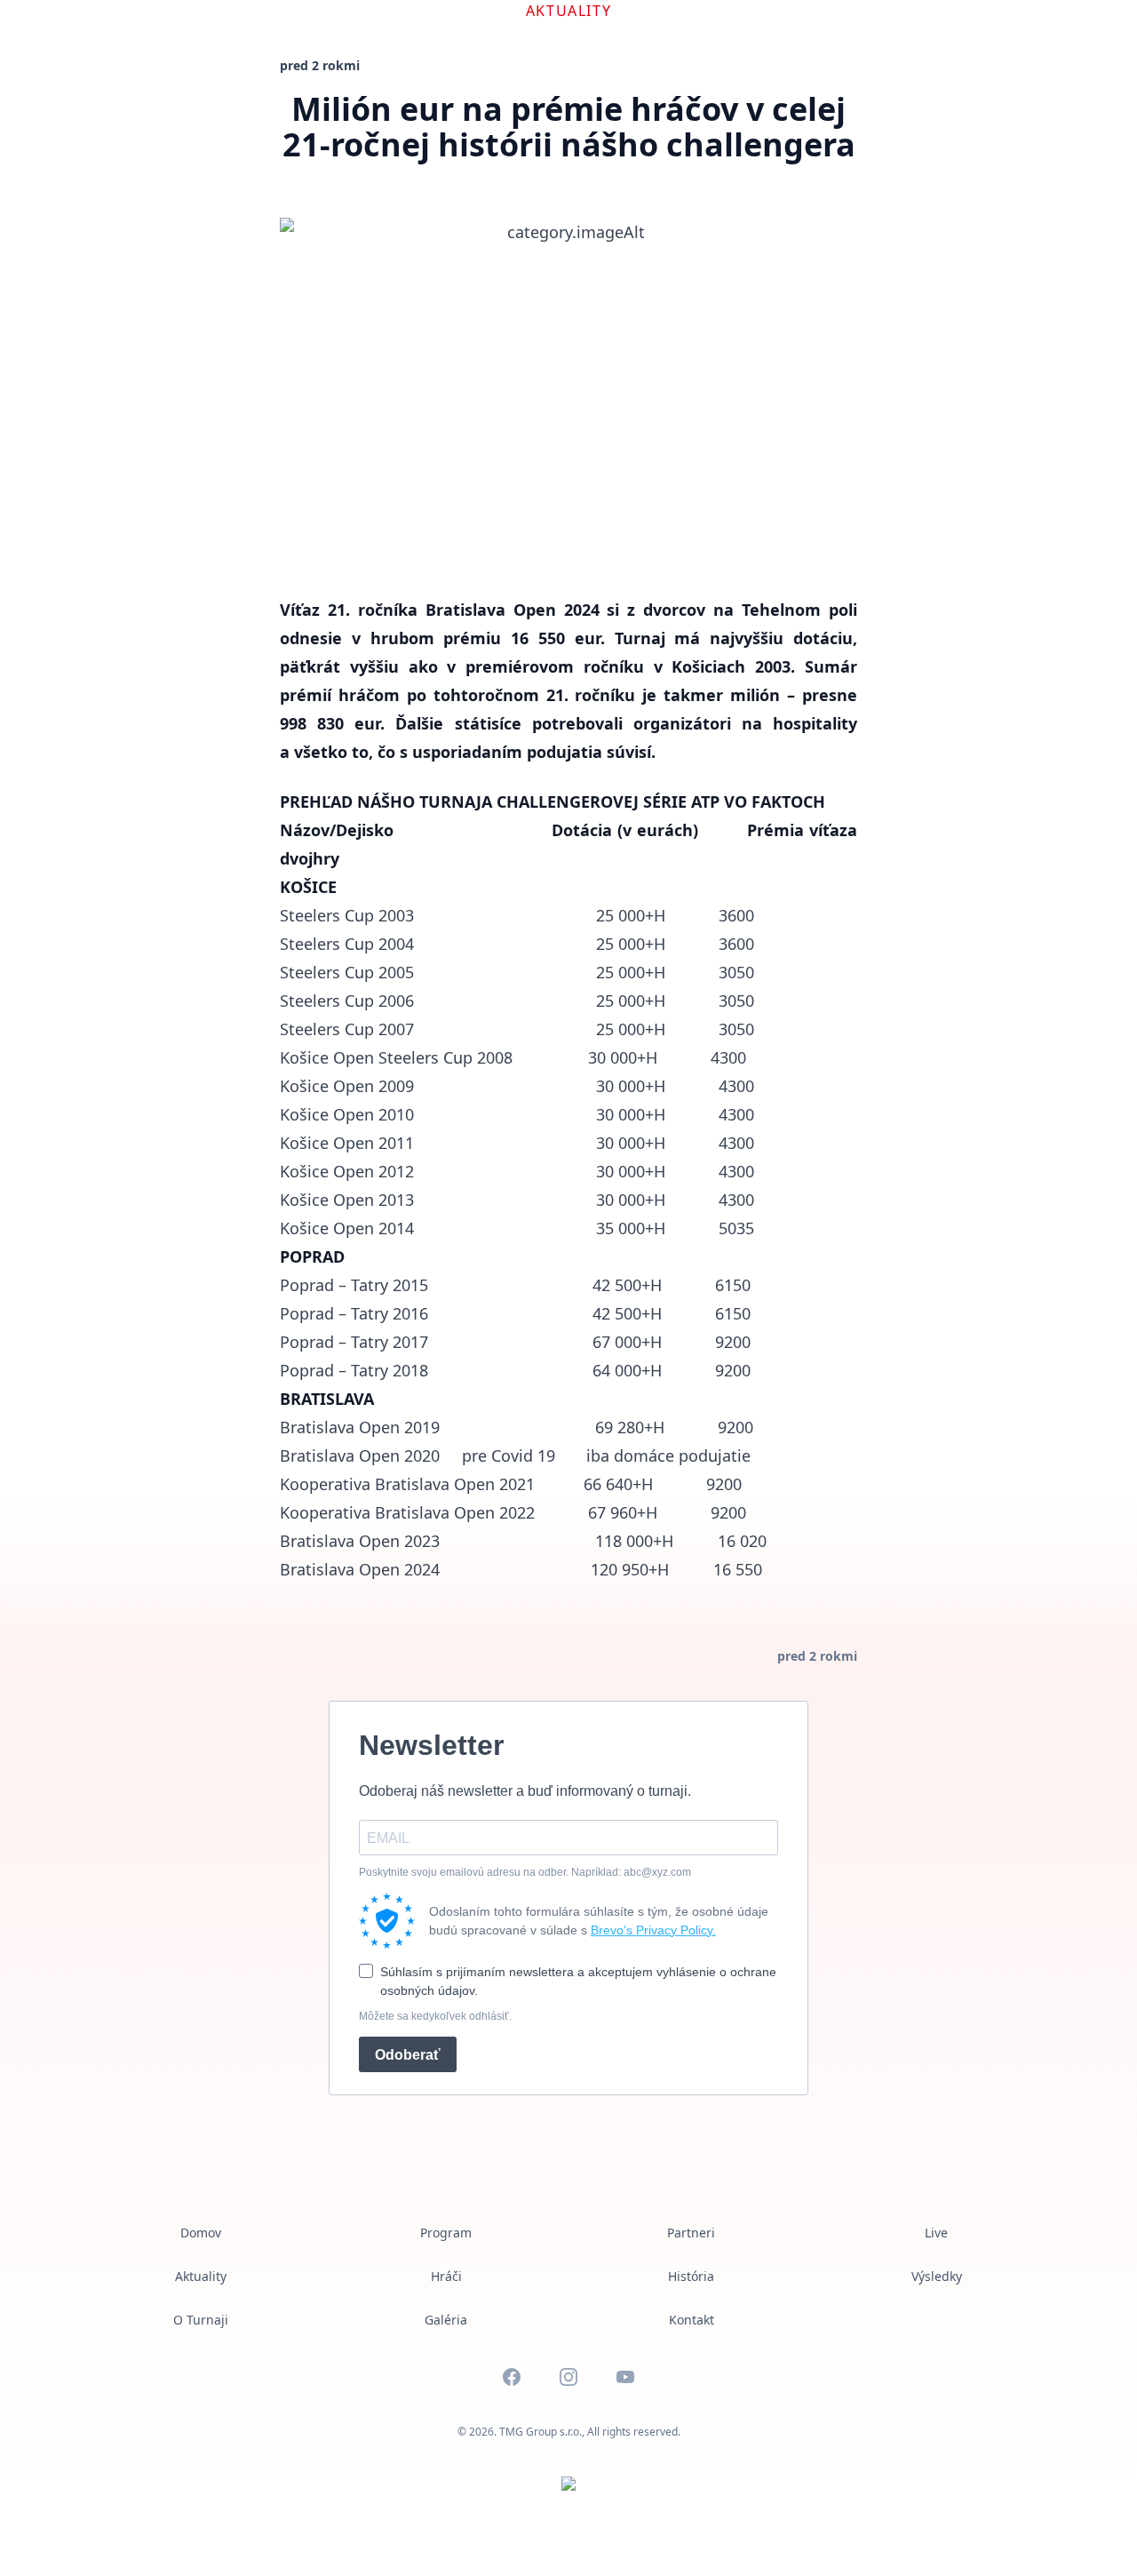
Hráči (446, 2276)
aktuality (201, 2276)
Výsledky (937, 2276)
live (936, 2233)
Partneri (691, 2233)
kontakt (692, 2320)
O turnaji (201, 2320)
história (691, 2276)
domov (201, 2233)
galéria (446, 2320)
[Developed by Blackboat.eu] (568, 2484)
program (446, 2233)
